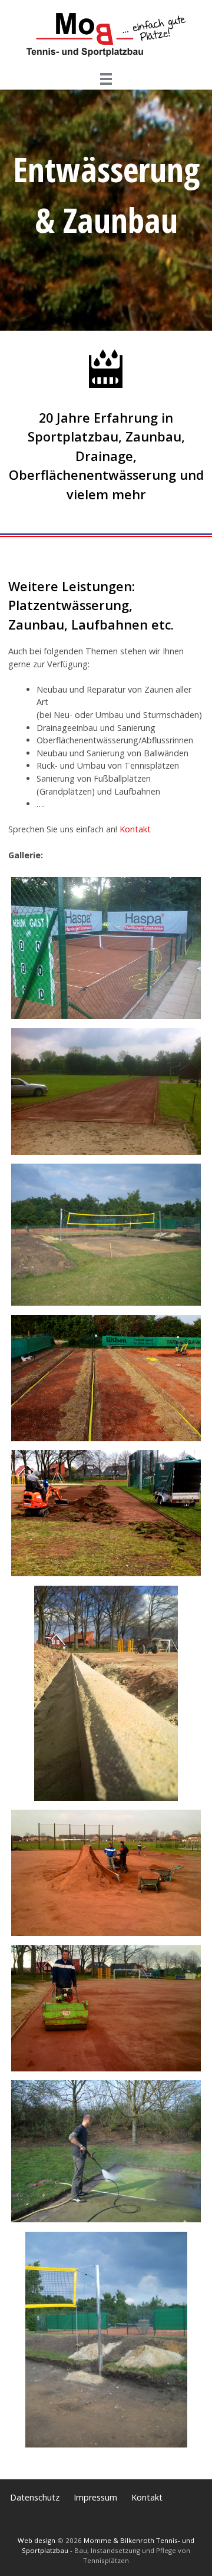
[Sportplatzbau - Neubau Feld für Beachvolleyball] (106, 1305)
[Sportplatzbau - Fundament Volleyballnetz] (106, 2447)
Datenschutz (35, 2497)
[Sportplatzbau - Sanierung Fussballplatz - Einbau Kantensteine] (106, 1801)
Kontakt (135, 829)
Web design (37, 2540)
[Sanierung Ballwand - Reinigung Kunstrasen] (106, 2222)
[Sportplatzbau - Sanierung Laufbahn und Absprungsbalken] (106, 1154)
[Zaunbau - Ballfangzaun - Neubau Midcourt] (106, 1019)
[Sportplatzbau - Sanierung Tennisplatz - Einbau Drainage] (106, 1441)
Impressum (95, 2497)
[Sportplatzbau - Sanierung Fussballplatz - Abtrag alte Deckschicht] (106, 1576)
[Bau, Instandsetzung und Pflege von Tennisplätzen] (106, 62)
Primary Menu (106, 79)
